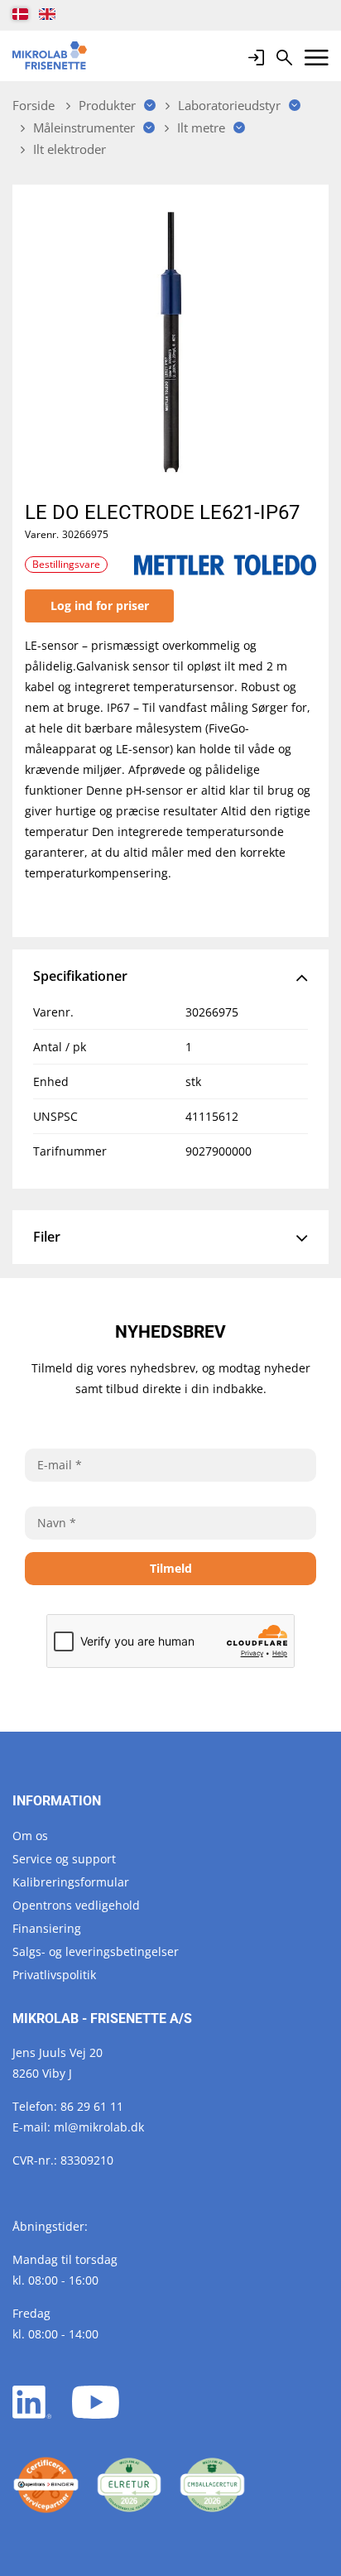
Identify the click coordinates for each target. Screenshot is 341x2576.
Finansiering (47, 1928)
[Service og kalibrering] (46, 2485)
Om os (30, 1836)
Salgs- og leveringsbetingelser (96, 1951)
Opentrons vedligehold (76, 1905)
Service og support (64, 1859)
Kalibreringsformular (71, 1882)
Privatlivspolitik (54, 1975)
